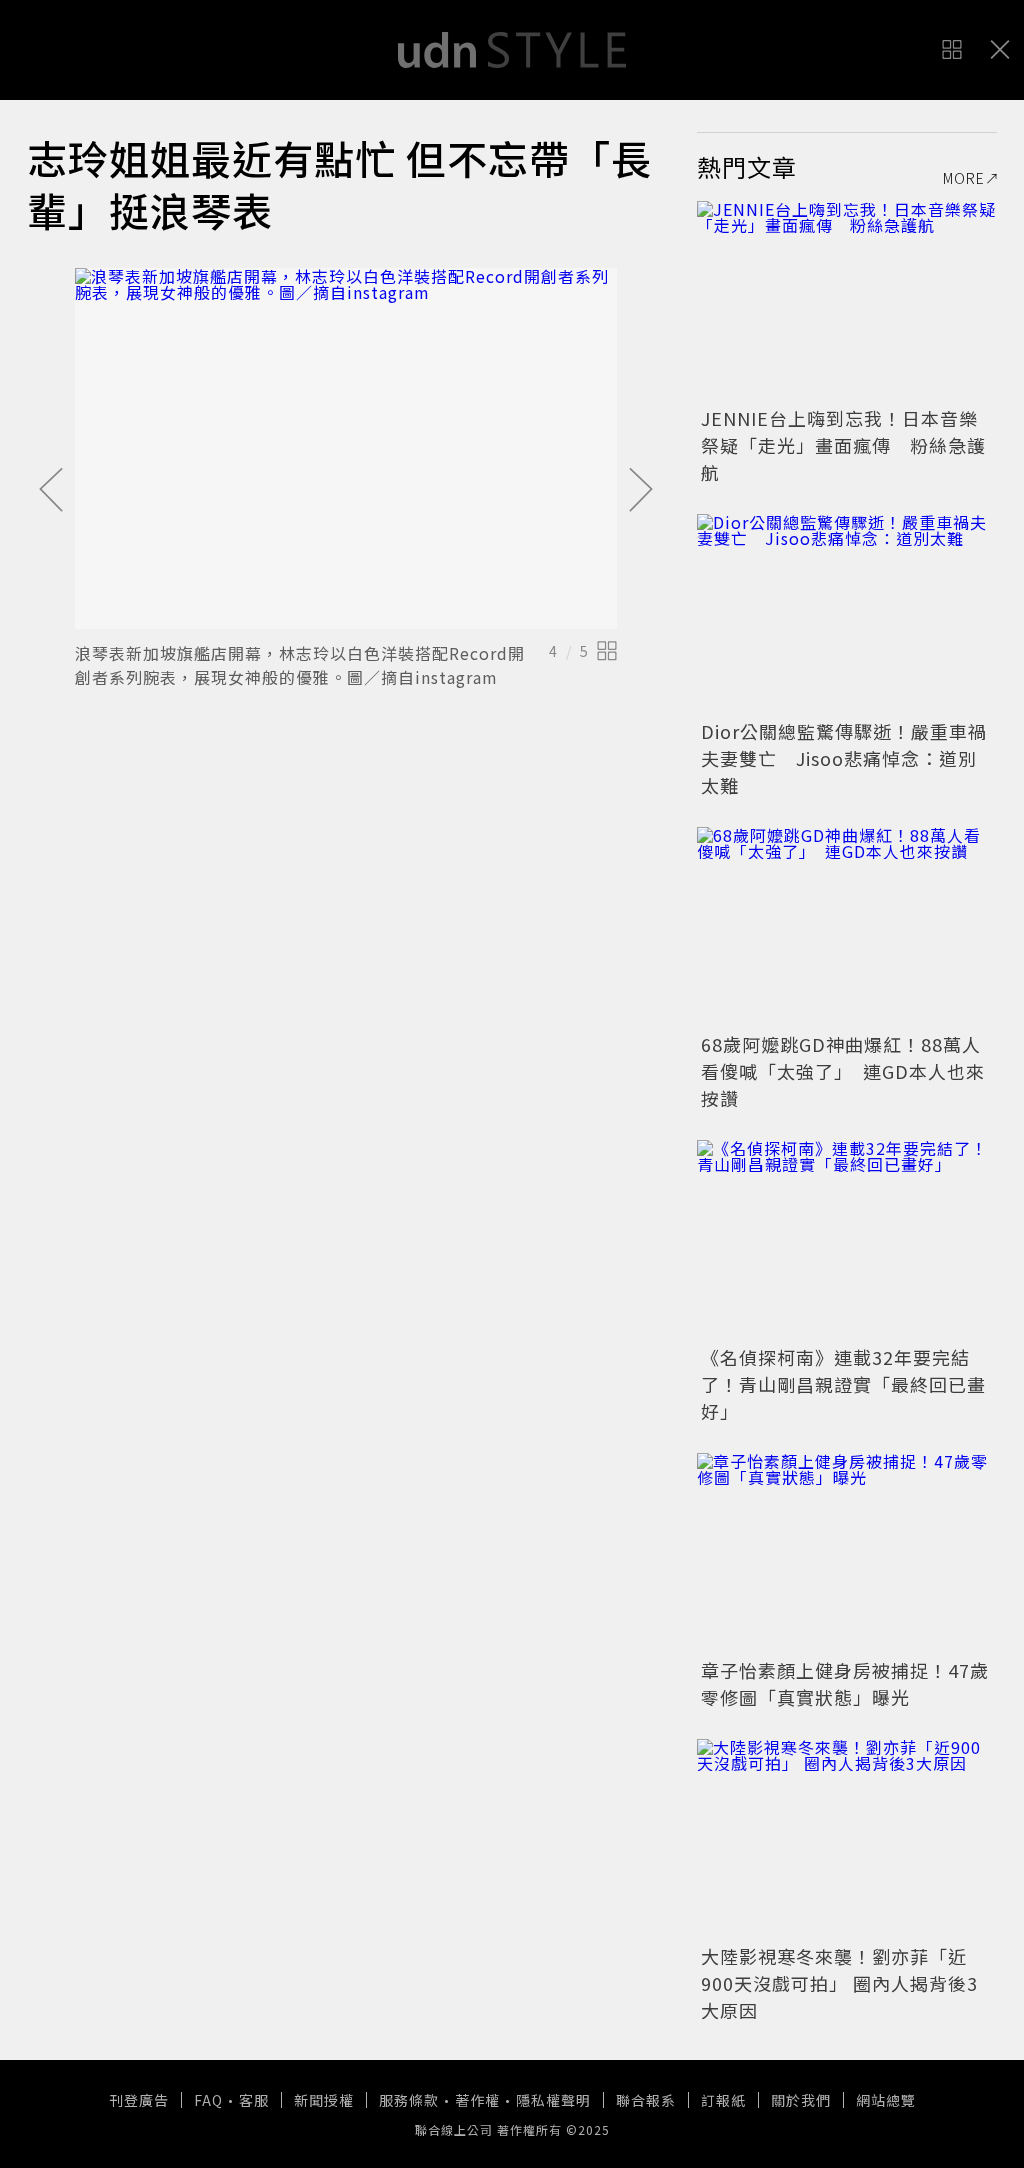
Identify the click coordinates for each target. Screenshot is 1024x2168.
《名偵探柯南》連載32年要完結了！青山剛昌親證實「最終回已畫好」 (843, 1384)
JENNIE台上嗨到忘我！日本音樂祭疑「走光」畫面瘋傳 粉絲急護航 (843, 445)
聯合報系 (646, 2100)
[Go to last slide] (51, 491)
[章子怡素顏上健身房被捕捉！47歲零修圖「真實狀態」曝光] (847, 1553)
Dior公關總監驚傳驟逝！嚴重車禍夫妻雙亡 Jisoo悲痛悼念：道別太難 (844, 758)
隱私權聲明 (553, 2100)
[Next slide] (641, 491)
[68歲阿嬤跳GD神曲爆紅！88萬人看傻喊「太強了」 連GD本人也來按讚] (847, 927)
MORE (964, 178)
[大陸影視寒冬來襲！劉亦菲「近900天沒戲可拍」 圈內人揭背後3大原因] (847, 1839)
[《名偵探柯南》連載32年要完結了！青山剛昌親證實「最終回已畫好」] (847, 1240)
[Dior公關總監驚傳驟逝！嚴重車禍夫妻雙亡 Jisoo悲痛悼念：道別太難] (847, 614)
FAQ (208, 2100)
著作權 (477, 2100)
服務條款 (409, 2100)
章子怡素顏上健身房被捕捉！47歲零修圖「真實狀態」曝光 (845, 1683)
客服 (254, 2100)
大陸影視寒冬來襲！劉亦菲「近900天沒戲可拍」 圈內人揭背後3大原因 (839, 1983)
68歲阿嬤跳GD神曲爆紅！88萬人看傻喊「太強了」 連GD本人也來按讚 (843, 1071)
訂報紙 (723, 2100)
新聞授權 (324, 2100)
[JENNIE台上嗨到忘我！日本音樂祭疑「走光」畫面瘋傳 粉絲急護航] (847, 301)
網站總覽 (886, 2100)
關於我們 (801, 2100)
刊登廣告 (139, 2100)
